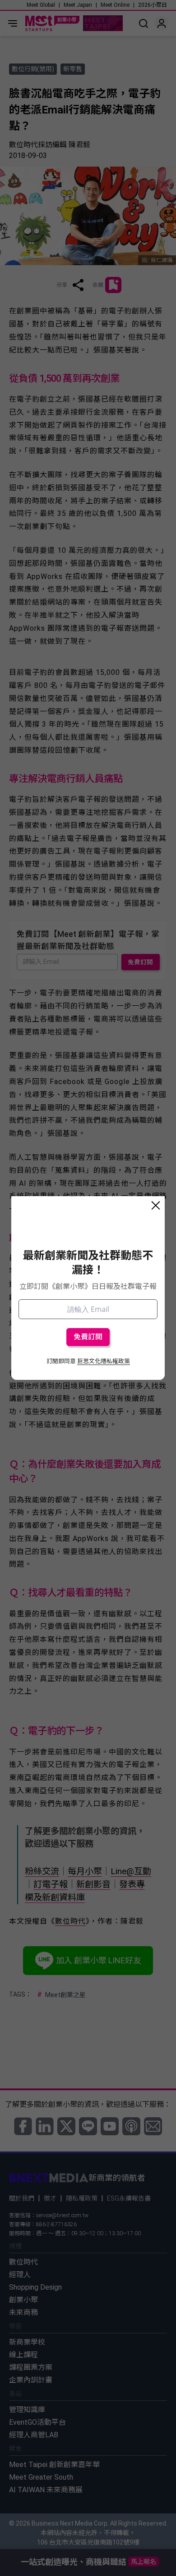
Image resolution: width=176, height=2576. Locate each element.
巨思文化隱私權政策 (104, 1361)
